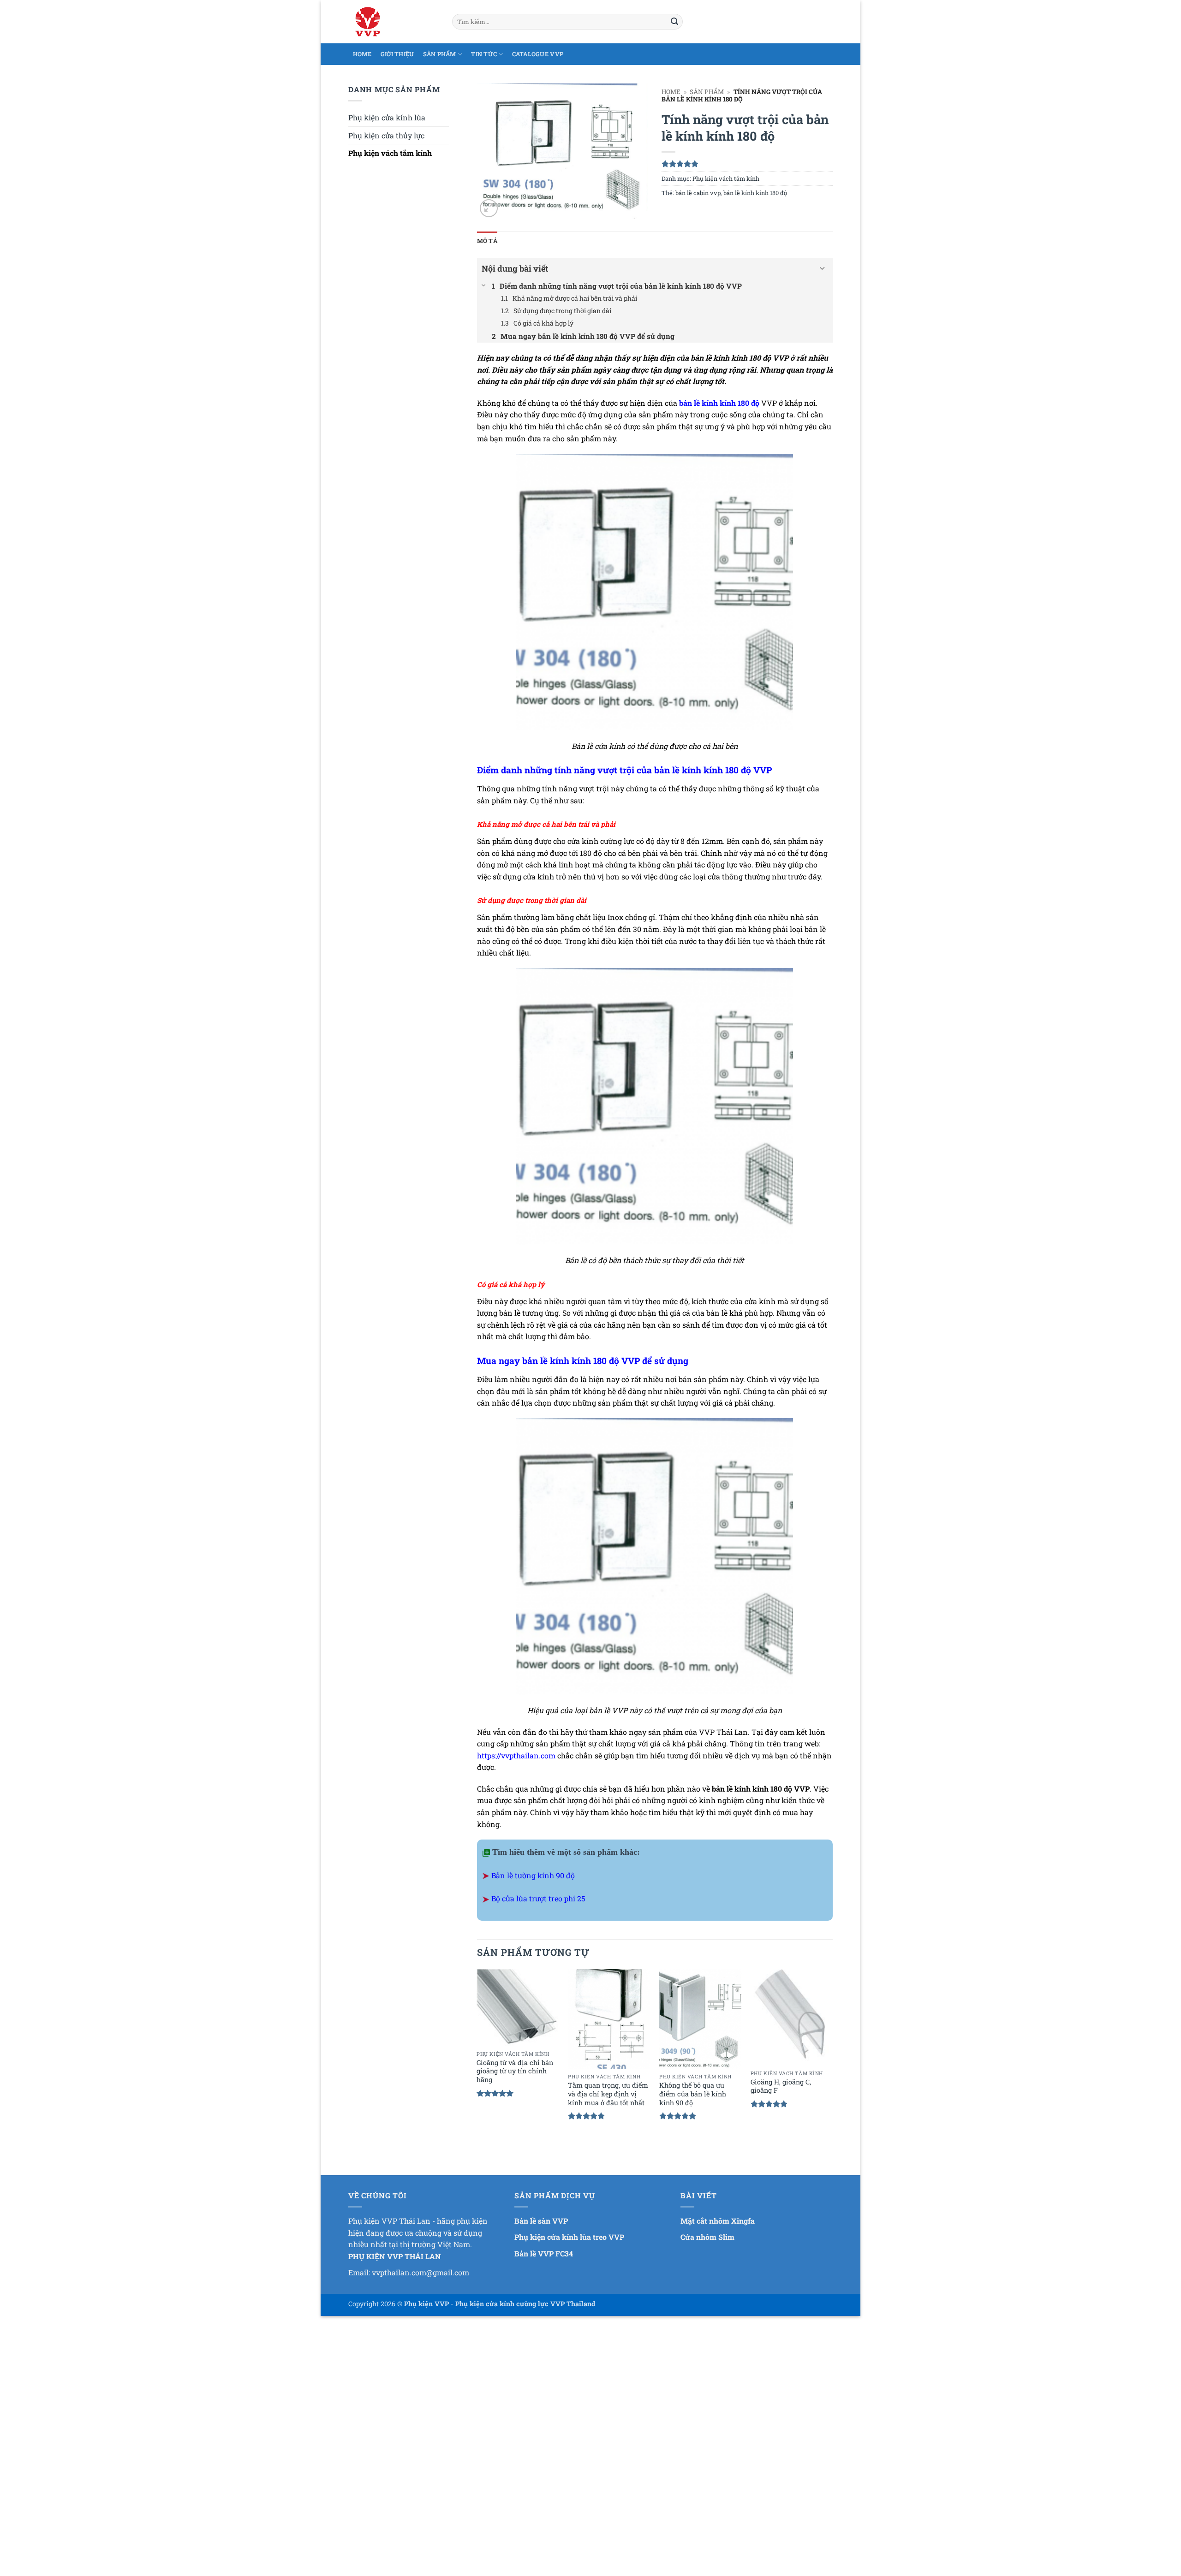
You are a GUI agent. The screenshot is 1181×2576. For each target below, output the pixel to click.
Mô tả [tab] (487, 241)
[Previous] (477, 2055)
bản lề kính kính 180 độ (755, 193)
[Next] (832, 2055)
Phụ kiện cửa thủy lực (386, 135)
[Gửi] (674, 22)
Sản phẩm (440, 54)
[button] (489, 208)
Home (362, 54)
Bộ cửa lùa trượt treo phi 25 (538, 1898)
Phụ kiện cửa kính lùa (387, 117)
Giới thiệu (397, 54)
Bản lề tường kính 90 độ (533, 1875)
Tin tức (484, 54)
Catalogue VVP (538, 54)
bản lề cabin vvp (698, 193)
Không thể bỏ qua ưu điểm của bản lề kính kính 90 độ (693, 2094)
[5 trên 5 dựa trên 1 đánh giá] (747, 164)
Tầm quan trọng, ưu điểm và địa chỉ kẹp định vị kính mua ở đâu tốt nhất (608, 2094)
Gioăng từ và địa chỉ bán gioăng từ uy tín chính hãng (515, 2071)
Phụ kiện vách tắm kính (390, 153)
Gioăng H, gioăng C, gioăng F (781, 2086)
